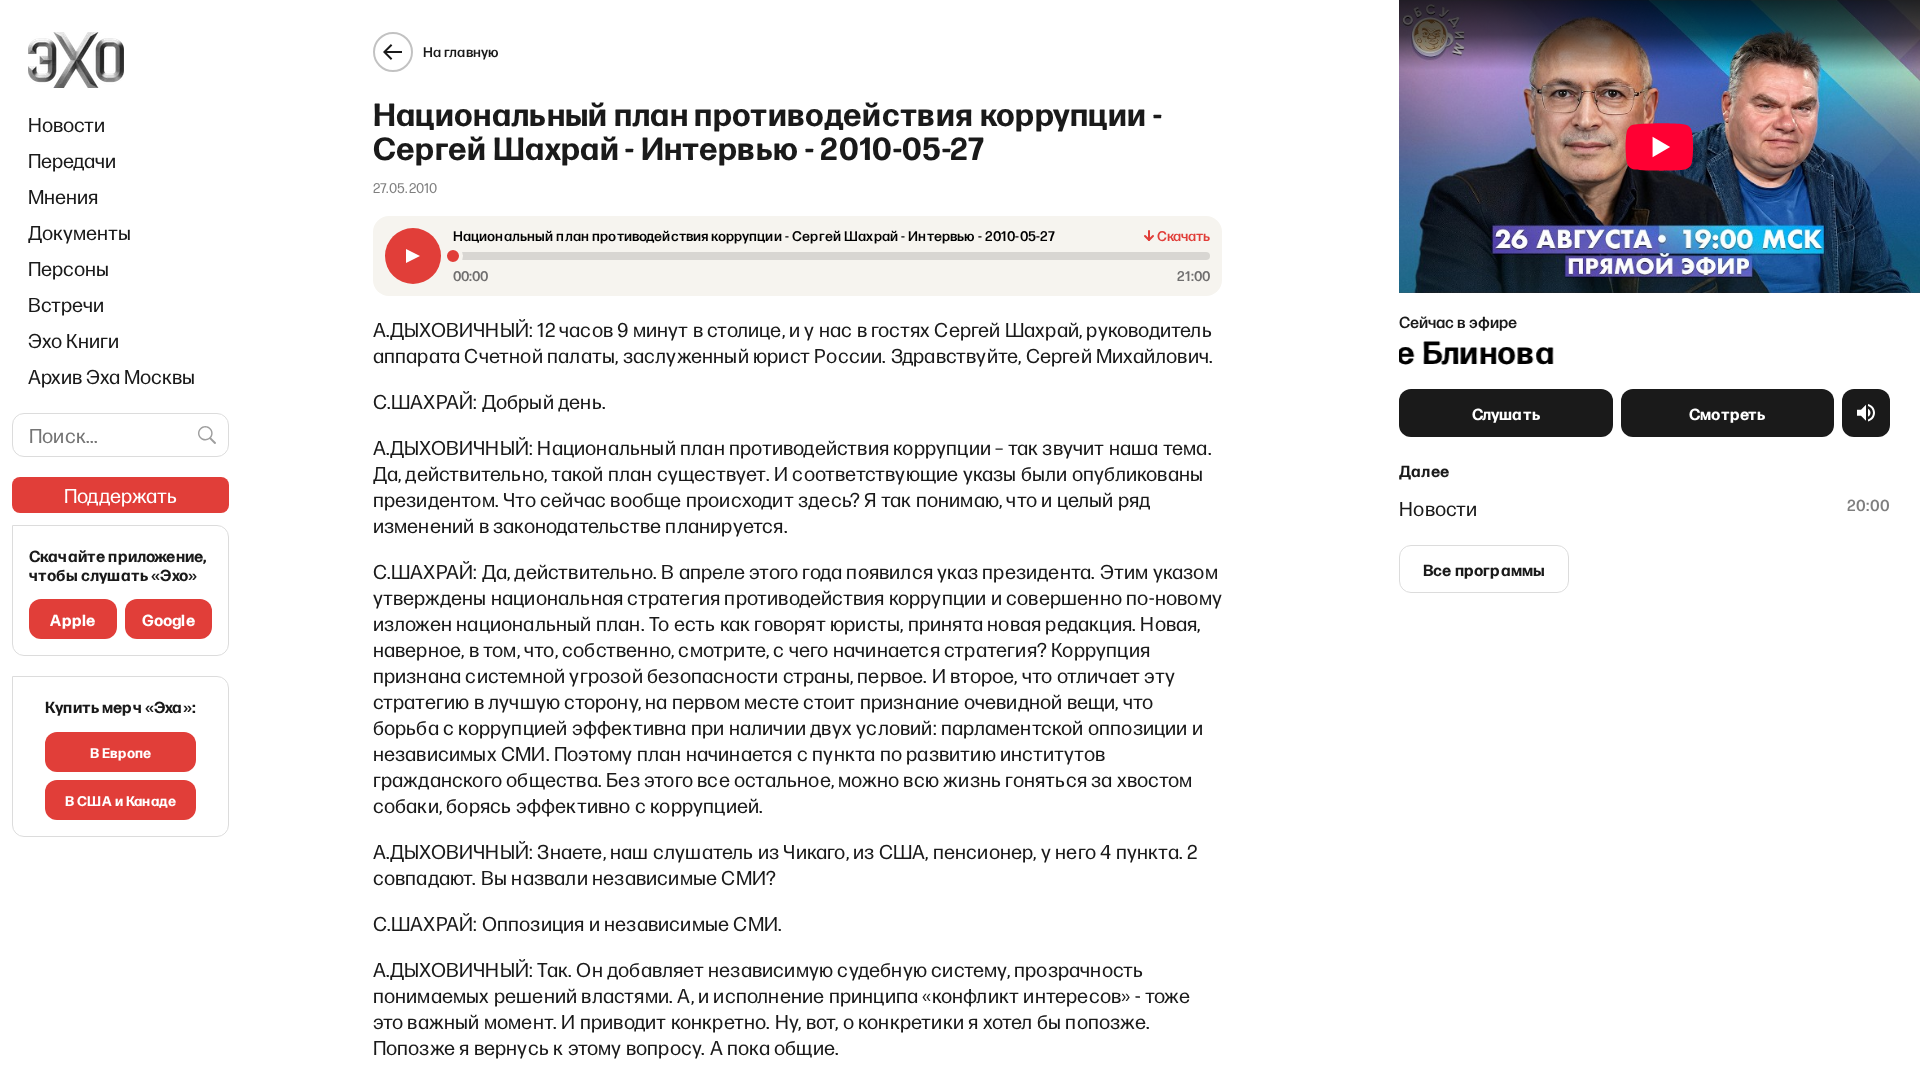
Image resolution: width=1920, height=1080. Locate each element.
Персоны (68, 268)
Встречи (66, 304)
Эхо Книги (73, 340)
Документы (79, 232)
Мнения (63, 196)
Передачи (72, 160)
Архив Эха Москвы (111, 376)
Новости (66, 124)
